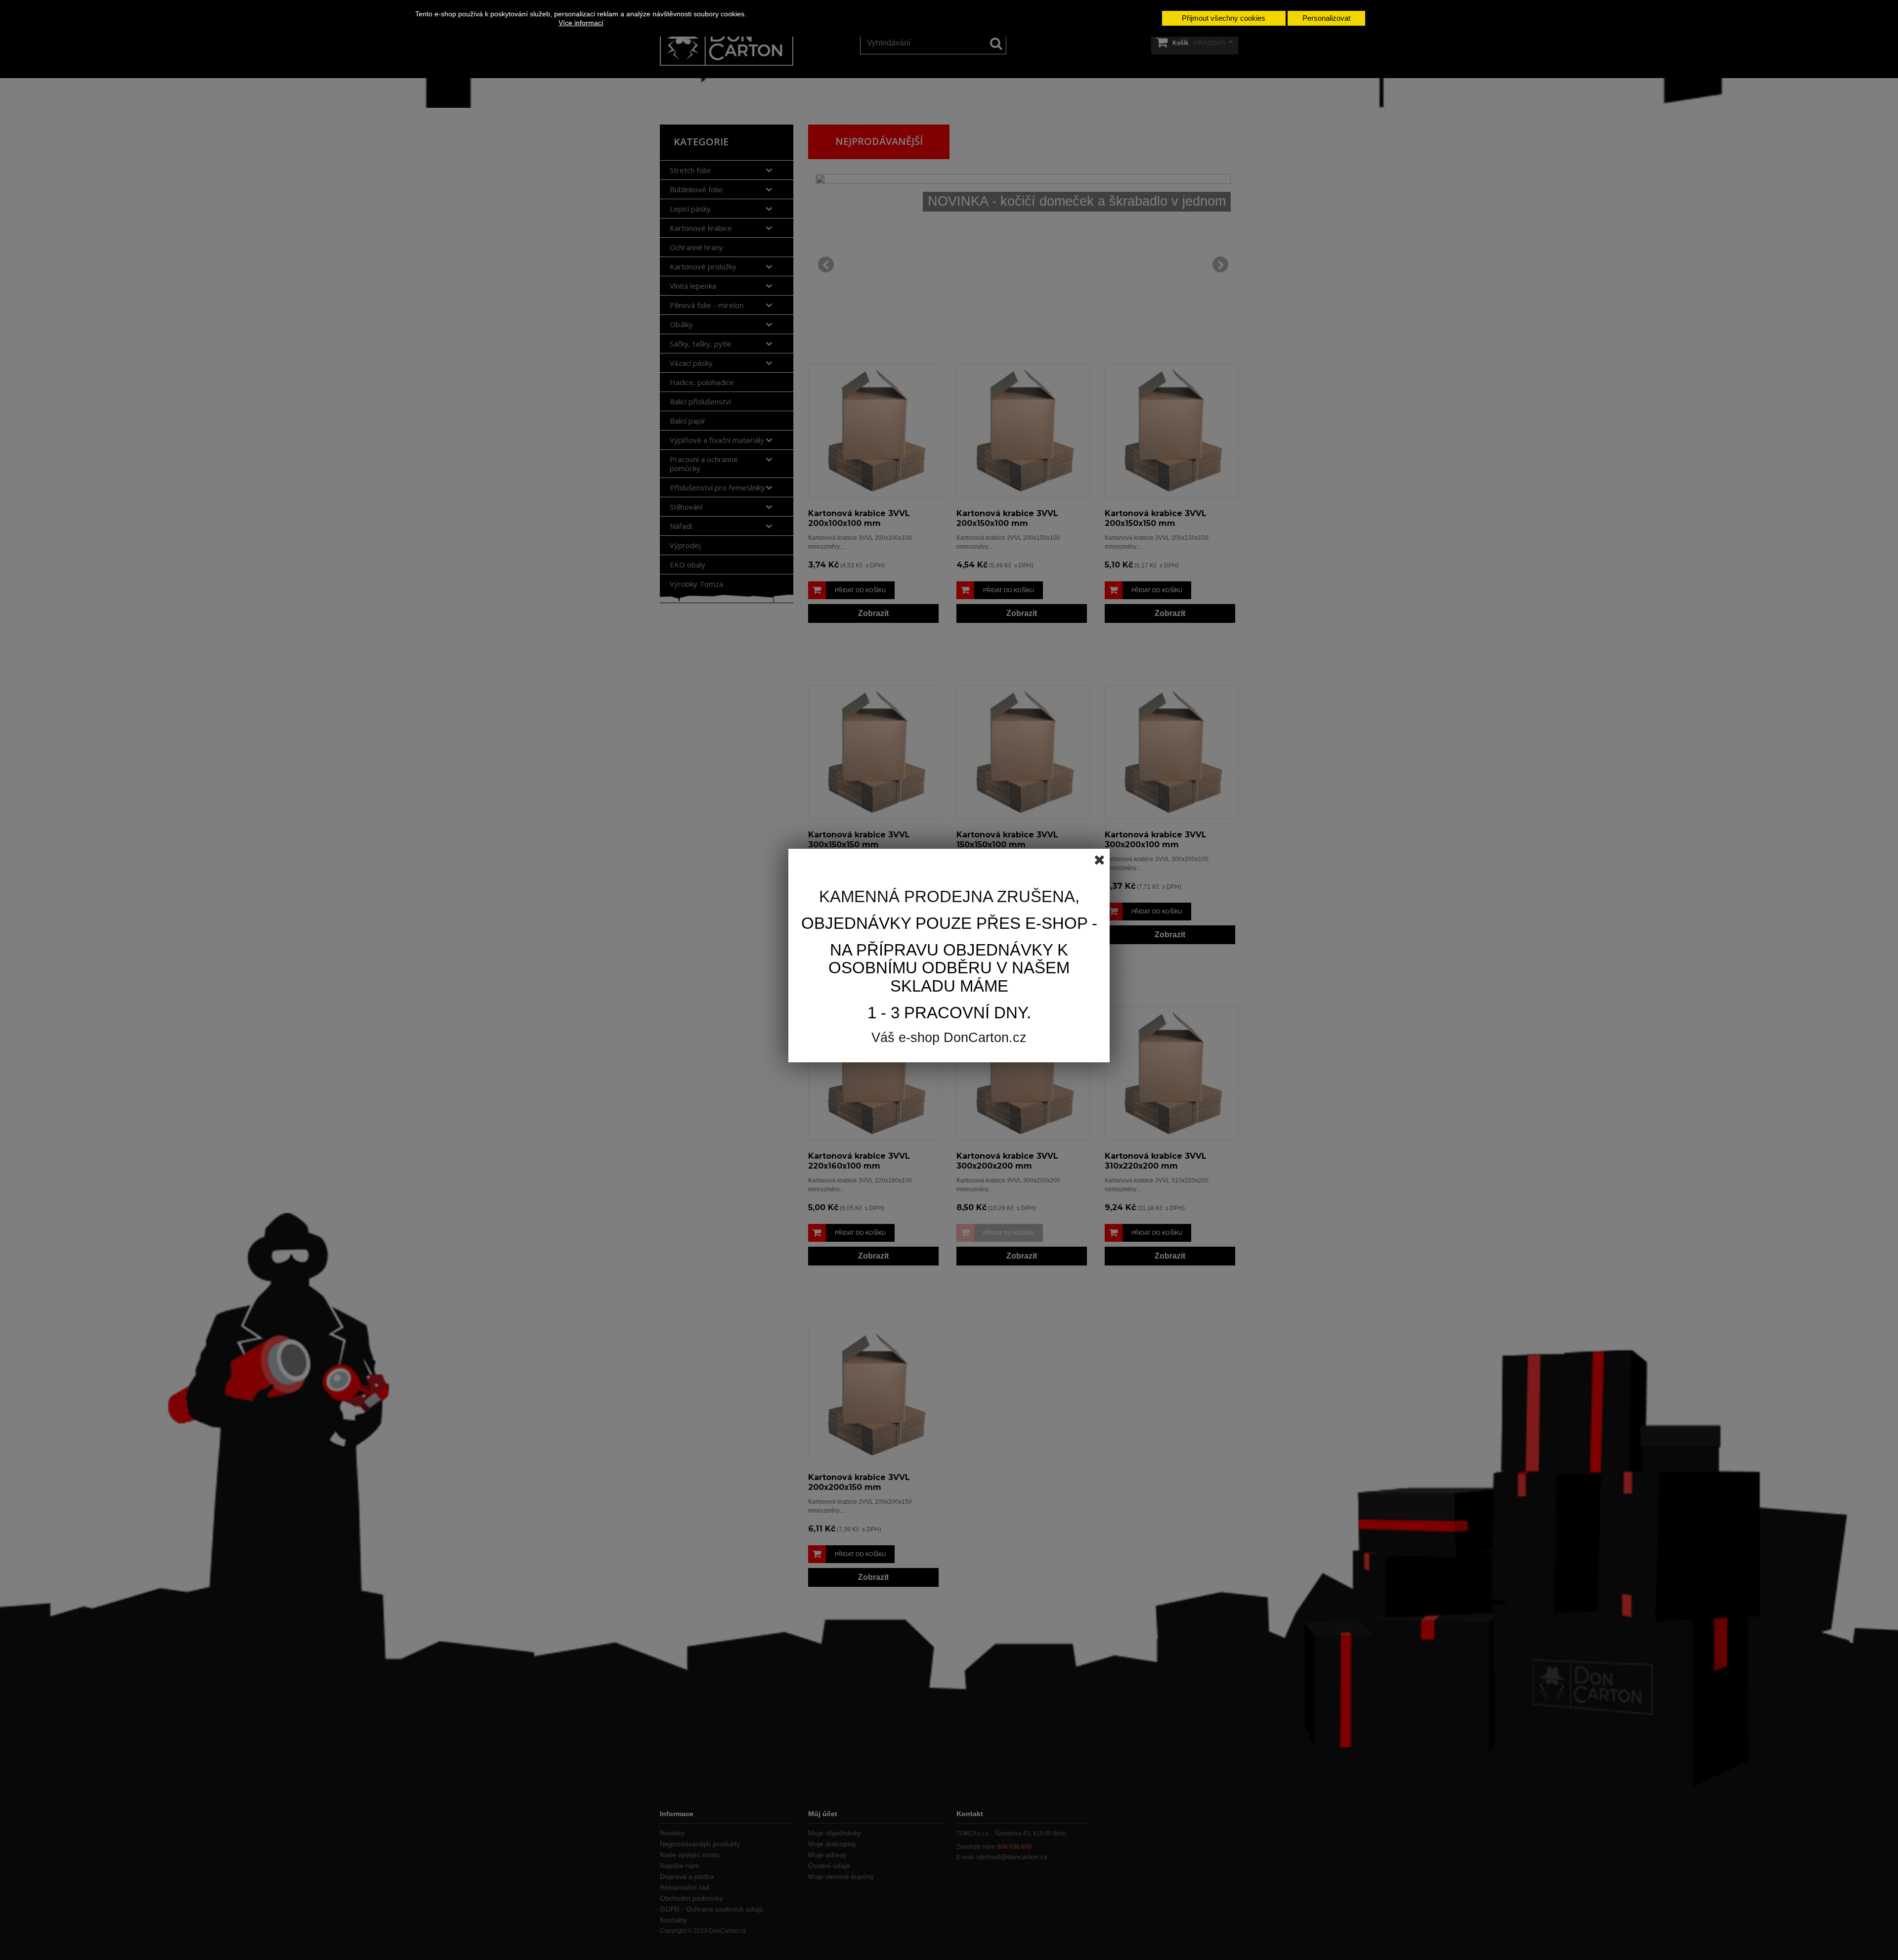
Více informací (581, 23)
